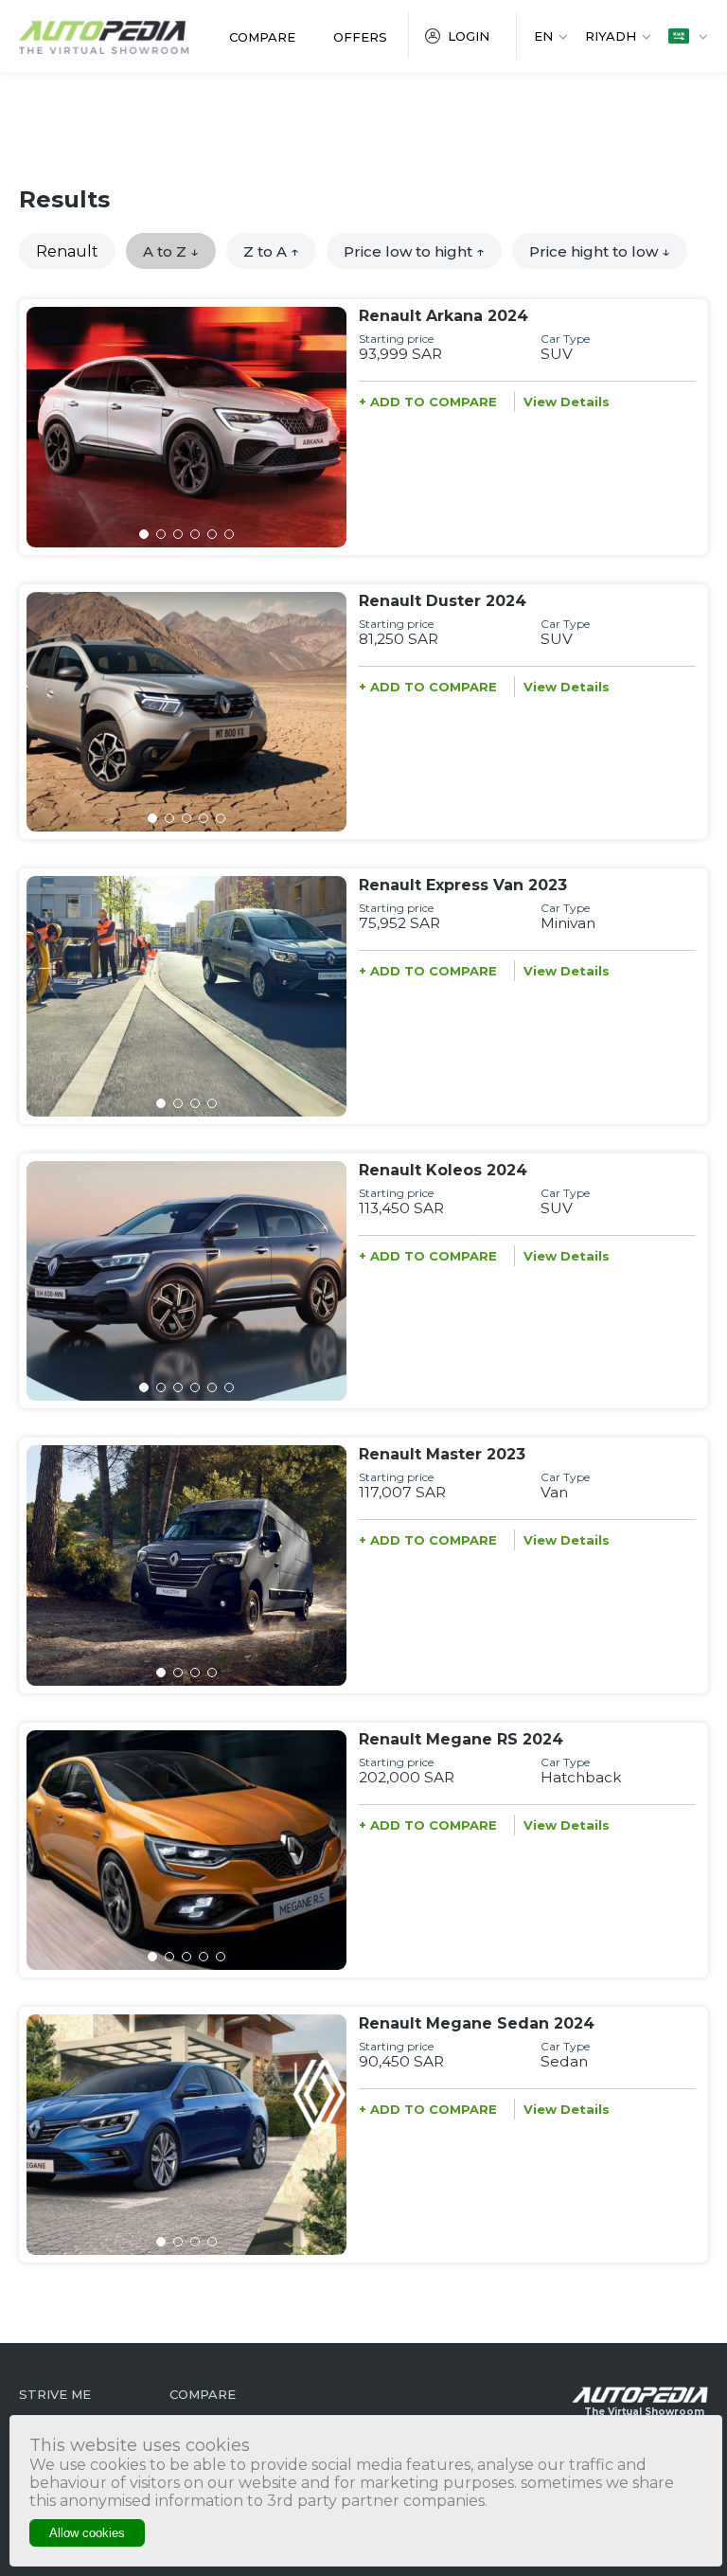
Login (469, 36)
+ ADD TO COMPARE (428, 402)
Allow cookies (87, 2533)
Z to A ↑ (271, 251)
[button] (144, 534)
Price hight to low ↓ (600, 251)
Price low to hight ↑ (414, 251)
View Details (567, 402)
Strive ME (55, 2394)
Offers (360, 37)
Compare (262, 37)
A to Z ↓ (171, 251)
